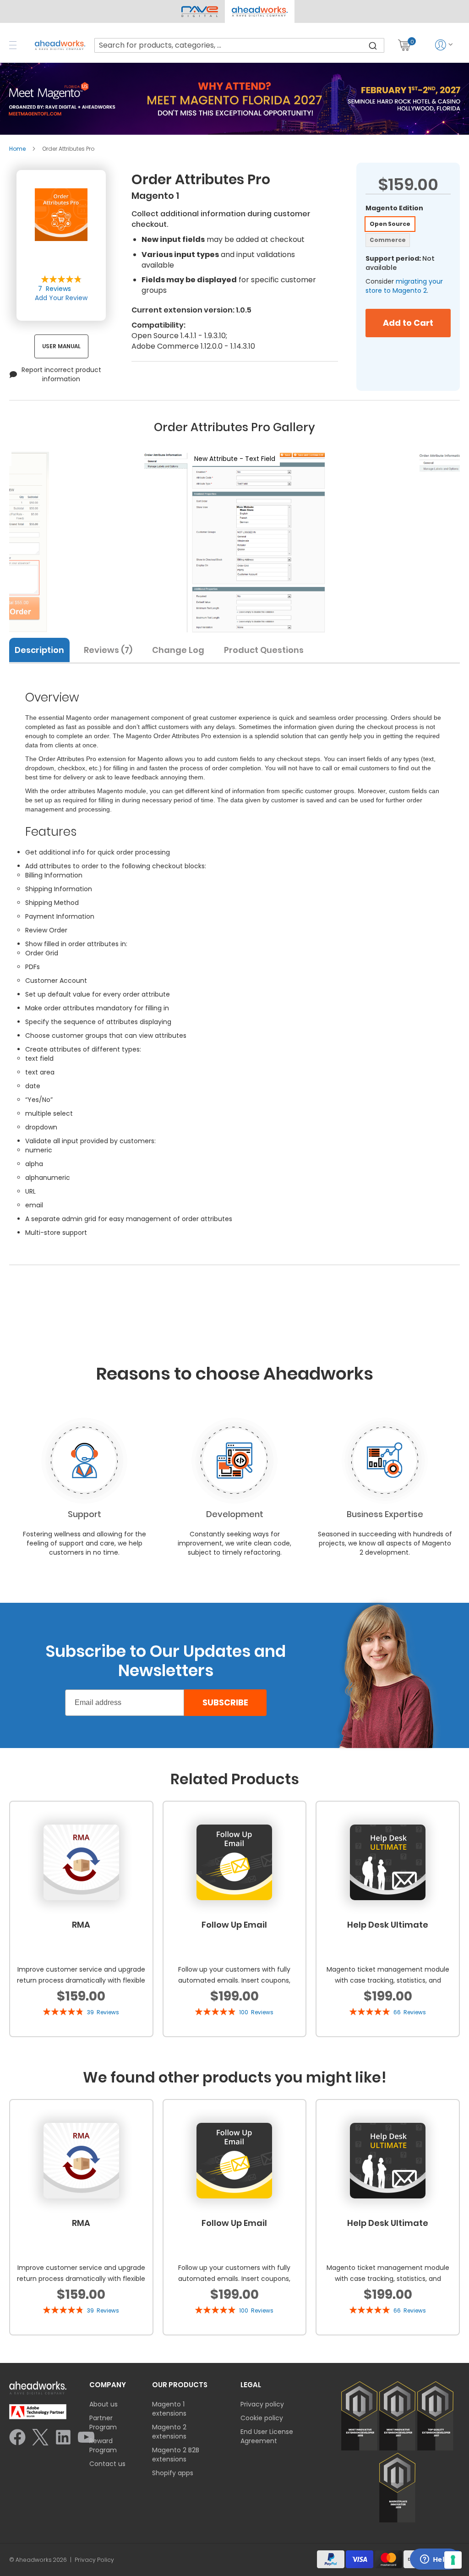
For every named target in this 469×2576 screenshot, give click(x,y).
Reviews (106, 650)
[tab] (43, 649)
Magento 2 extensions (169, 2432)
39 (103, 2012)
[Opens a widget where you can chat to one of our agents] (435, 2560)
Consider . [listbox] (404, 286)
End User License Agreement (267, 2436)
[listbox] (408, 233)
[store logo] (60, 45)
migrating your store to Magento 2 (404, 286)
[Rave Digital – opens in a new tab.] (200, 11)
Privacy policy (262, 2404)
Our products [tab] (180, 2385)
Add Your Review (61, 298)
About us (104, 2404)
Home (17, 149)
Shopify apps (173, 2473)
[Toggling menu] (13, 45)
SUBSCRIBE (225, 1702)
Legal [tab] (251, 2385)
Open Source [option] (390, 224)
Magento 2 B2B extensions (176, 2455)
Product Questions (264, 650)
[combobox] (239, 45)
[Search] (373, 45)
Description (39, 650)
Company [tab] (108, 2385)
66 (410, 2012)
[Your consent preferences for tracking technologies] (453, 2560)
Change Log (178, 650)
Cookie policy (262, 2418)
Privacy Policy (94, 2560)
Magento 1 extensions (169, 2409)
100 (256, 2012)
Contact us (107, 2464)
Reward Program (103, 2445)
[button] (259, 11)
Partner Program (103, 2423)
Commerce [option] (388, 240)
